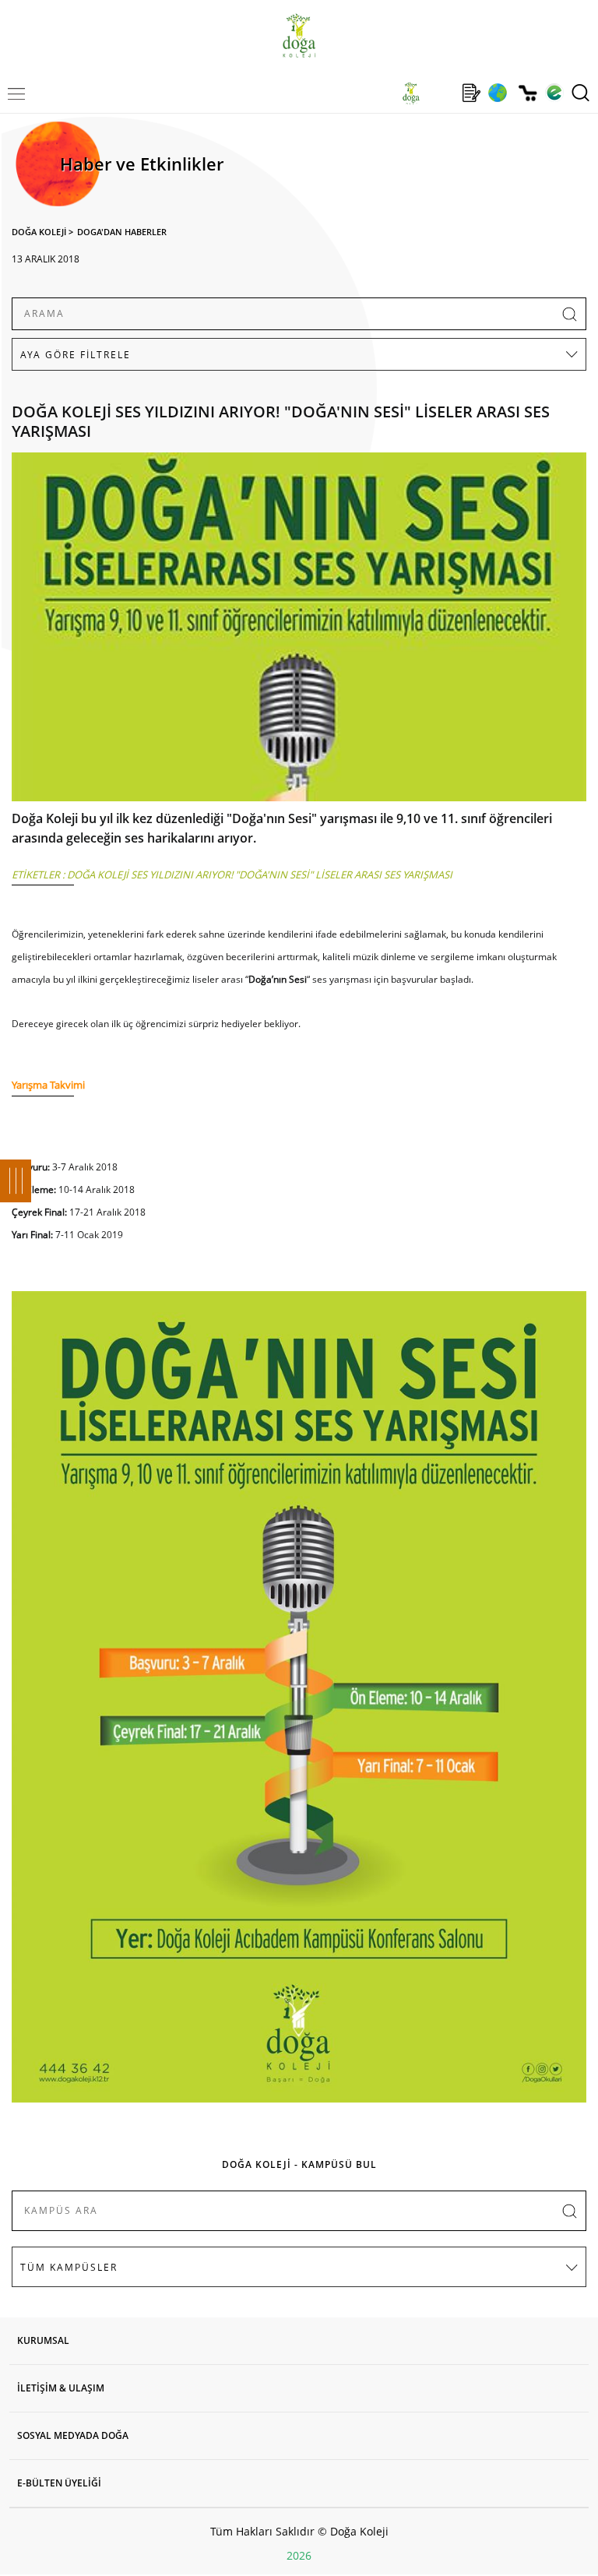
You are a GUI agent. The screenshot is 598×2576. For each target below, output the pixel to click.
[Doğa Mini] (441, 93)
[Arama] (580, 93)
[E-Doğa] (554, 93)
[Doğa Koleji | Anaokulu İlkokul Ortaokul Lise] (299, 35)
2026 (299, 2555)
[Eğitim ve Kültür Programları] (497, 93)
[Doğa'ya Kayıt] (471, 93)
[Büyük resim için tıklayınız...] (299, 631)
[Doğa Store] (528, 93)
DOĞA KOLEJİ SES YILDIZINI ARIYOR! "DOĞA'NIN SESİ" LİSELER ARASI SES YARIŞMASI (260, 875)
